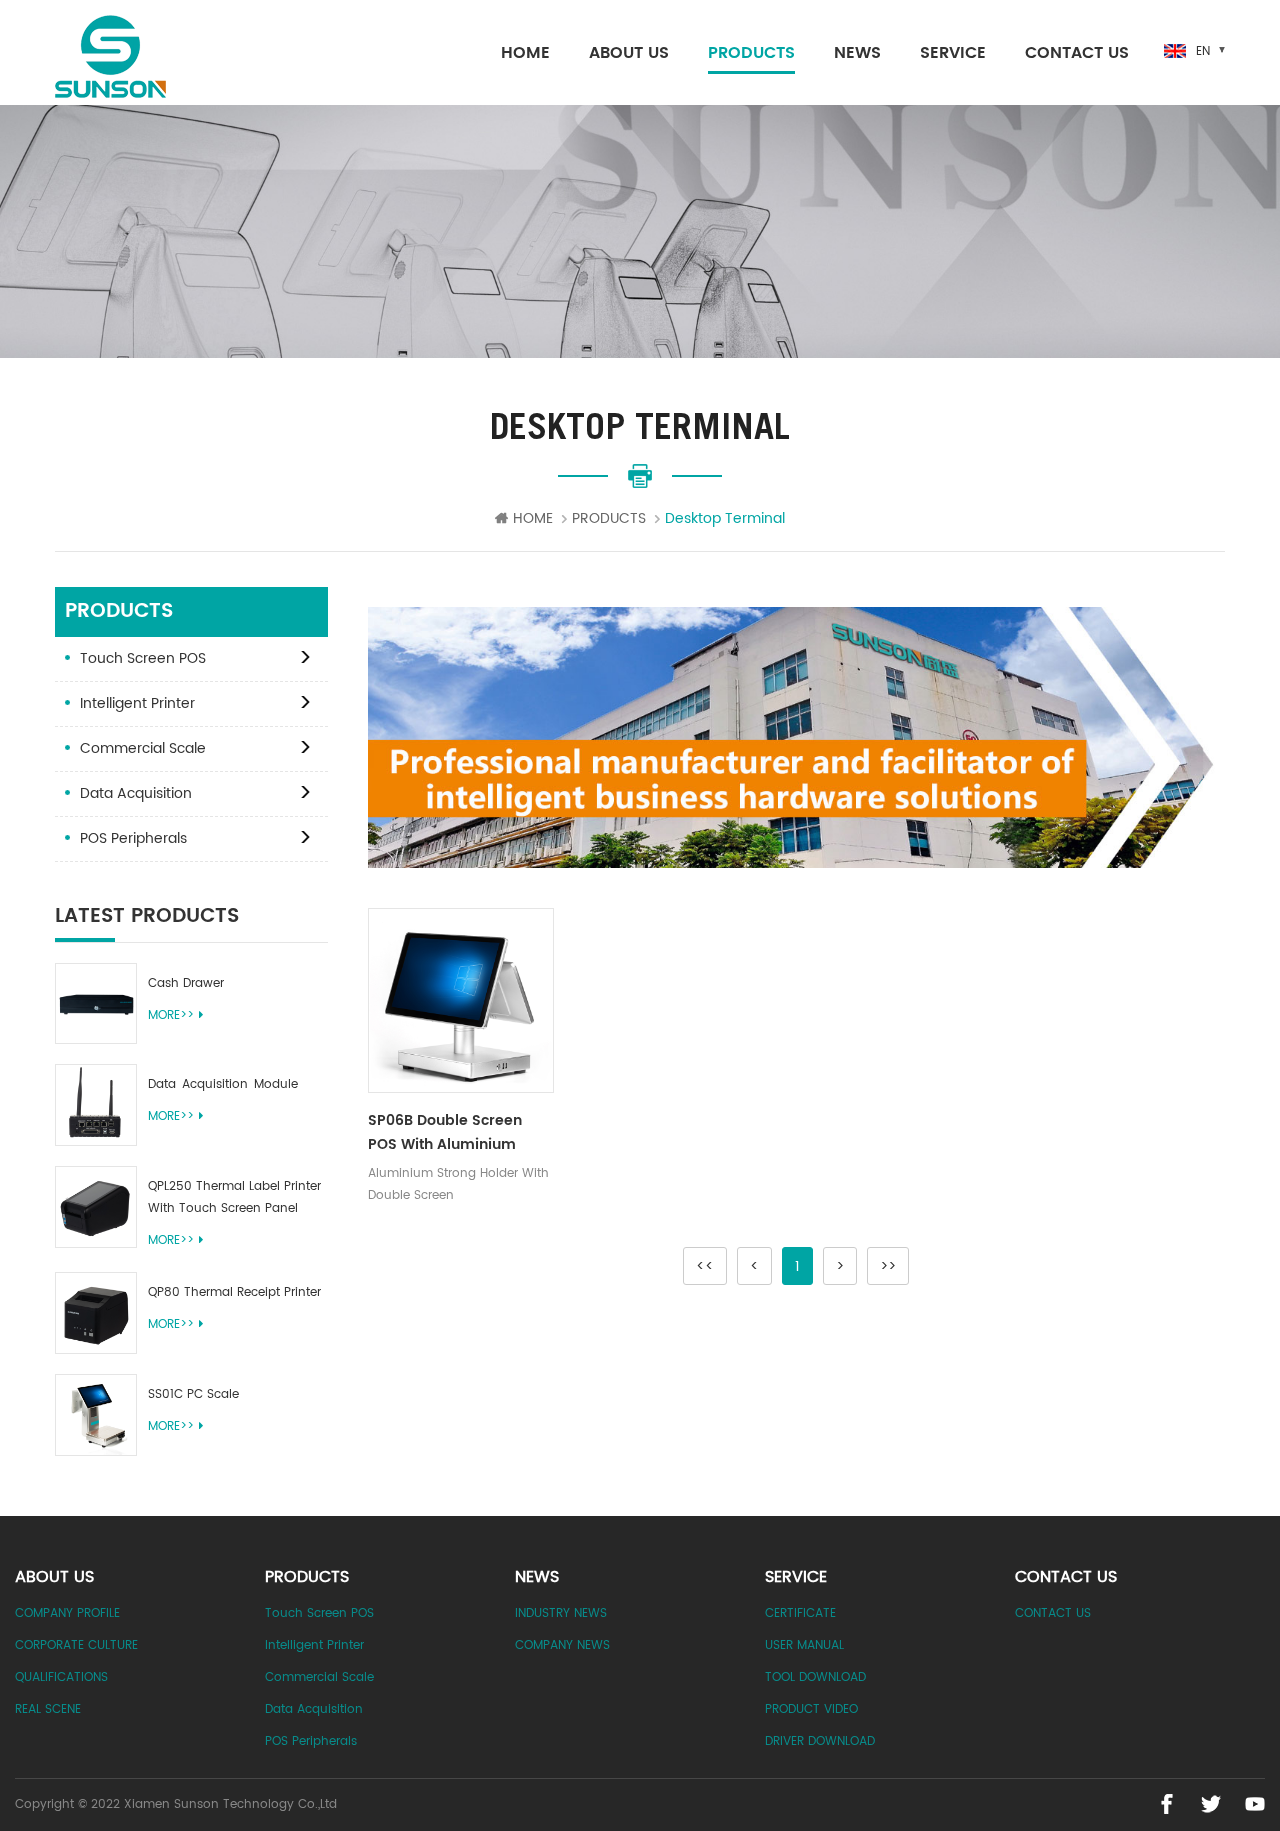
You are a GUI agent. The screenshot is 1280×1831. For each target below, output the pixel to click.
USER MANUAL (804, 1645)
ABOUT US (629, 53)
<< (705, 1266)
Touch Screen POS (143, 658)
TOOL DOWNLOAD (815, 1677)
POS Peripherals (133, 838)
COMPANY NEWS (562, 1645)
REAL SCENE (48, 1709)
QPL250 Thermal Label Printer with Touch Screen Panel (234, 1197)
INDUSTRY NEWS (561, 1613)
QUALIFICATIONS (61, 1677)
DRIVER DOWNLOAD (820, 1741)
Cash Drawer (186, 983)
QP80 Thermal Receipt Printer (234, 1292)
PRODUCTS (751, 53)
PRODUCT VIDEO (811, 1709)
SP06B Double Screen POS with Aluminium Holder (445, 1133)
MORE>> (171, 1015)
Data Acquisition (136, 793)
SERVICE (953, 53)
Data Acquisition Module (223, 1084)
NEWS (857, 53)
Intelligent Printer (137, 703)
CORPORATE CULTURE (76, 1645)
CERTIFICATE (800, 1613)
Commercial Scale (143, 748)
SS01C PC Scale (193, 1394)
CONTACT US (1077, 53)
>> (888, 1266)
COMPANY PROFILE (67, 1613)
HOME (525, 53)
